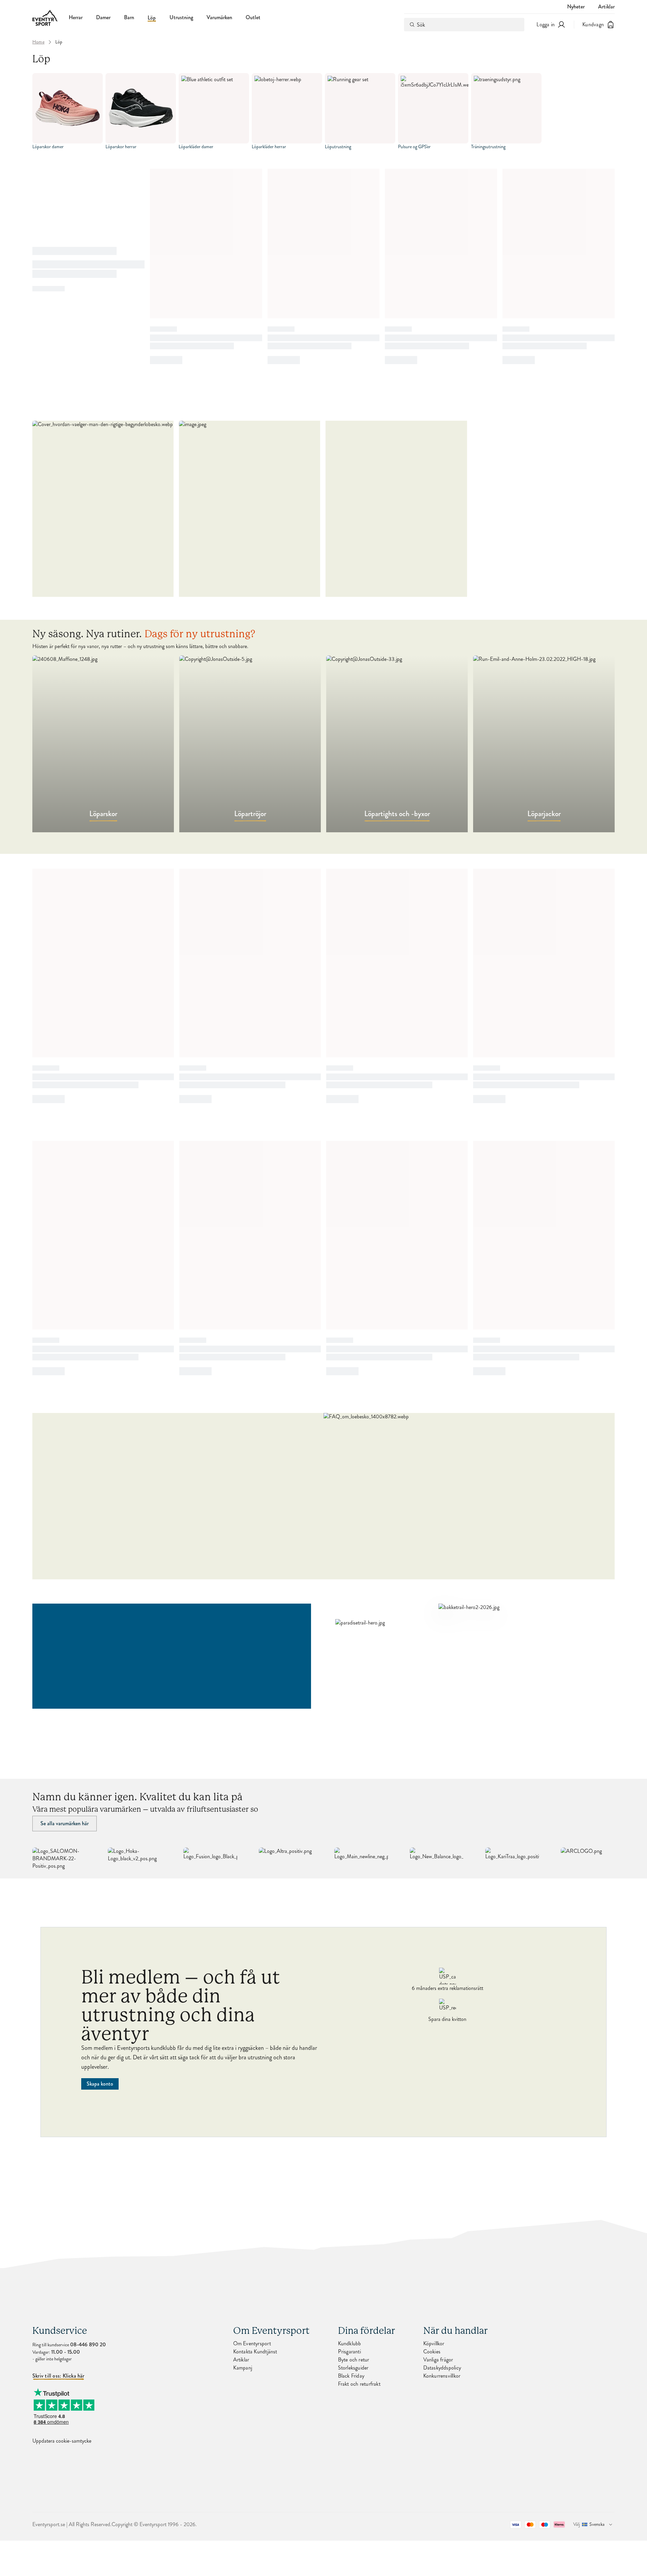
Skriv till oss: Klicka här (58, 2376)
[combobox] (464, 25)
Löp (152, 18)
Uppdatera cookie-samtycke (62, 2441)
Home (38, 42)
